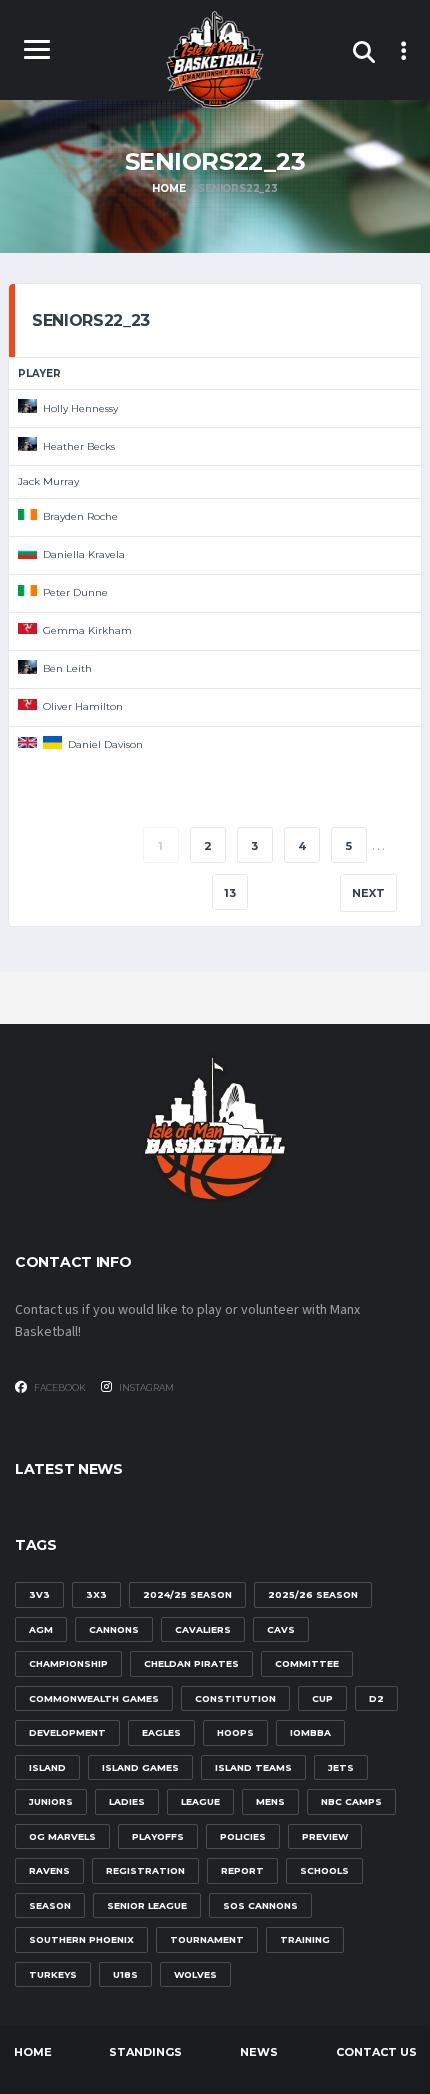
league (200, 1801)
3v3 (39, 1594)
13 (230, 893)
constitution (235, 1698)
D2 (376, 1698)
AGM (41, 1629)
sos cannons (260, 1905)
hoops (235, 1732)
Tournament (207, 1939)
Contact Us (376, 2052)
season (50, 1905)
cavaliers (203, 1629)
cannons (114, 1629)
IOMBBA (310, 1732)
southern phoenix (81, 1939)
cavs (281, 1629)
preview (325, 1836)
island (47, 1767)
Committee (307, 1663)
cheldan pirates (191, 1663)
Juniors (51, 1801)
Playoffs (158, 1836)
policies (243, 1836)
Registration (145, 1870)
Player (39, 373)
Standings (145, 2052)
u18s (125, 1974)
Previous (76, 846)
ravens (49, 1870)
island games (140, 1767)
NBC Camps (351, 1801)
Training (305, 1939)
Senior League (147, 1905)
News (259, 2052)
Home (33, 2052)
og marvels (62, 1836)
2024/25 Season (187, 1594)
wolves (195, 1974)
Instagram (145, 1387)
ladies (127, 1801)
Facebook (59, 1387)
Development (67, 1732)
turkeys (53, 1974)
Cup (322, 1698)
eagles (161, 1732)
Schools (324, 1870)
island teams (253, 1767)
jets (341, 1767)
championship (68, 1663)
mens (270, 1801)
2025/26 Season (313, 1594)
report (242, 1870)
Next (368, 893)
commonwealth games (94, 1698)
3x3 (96, 1594)
